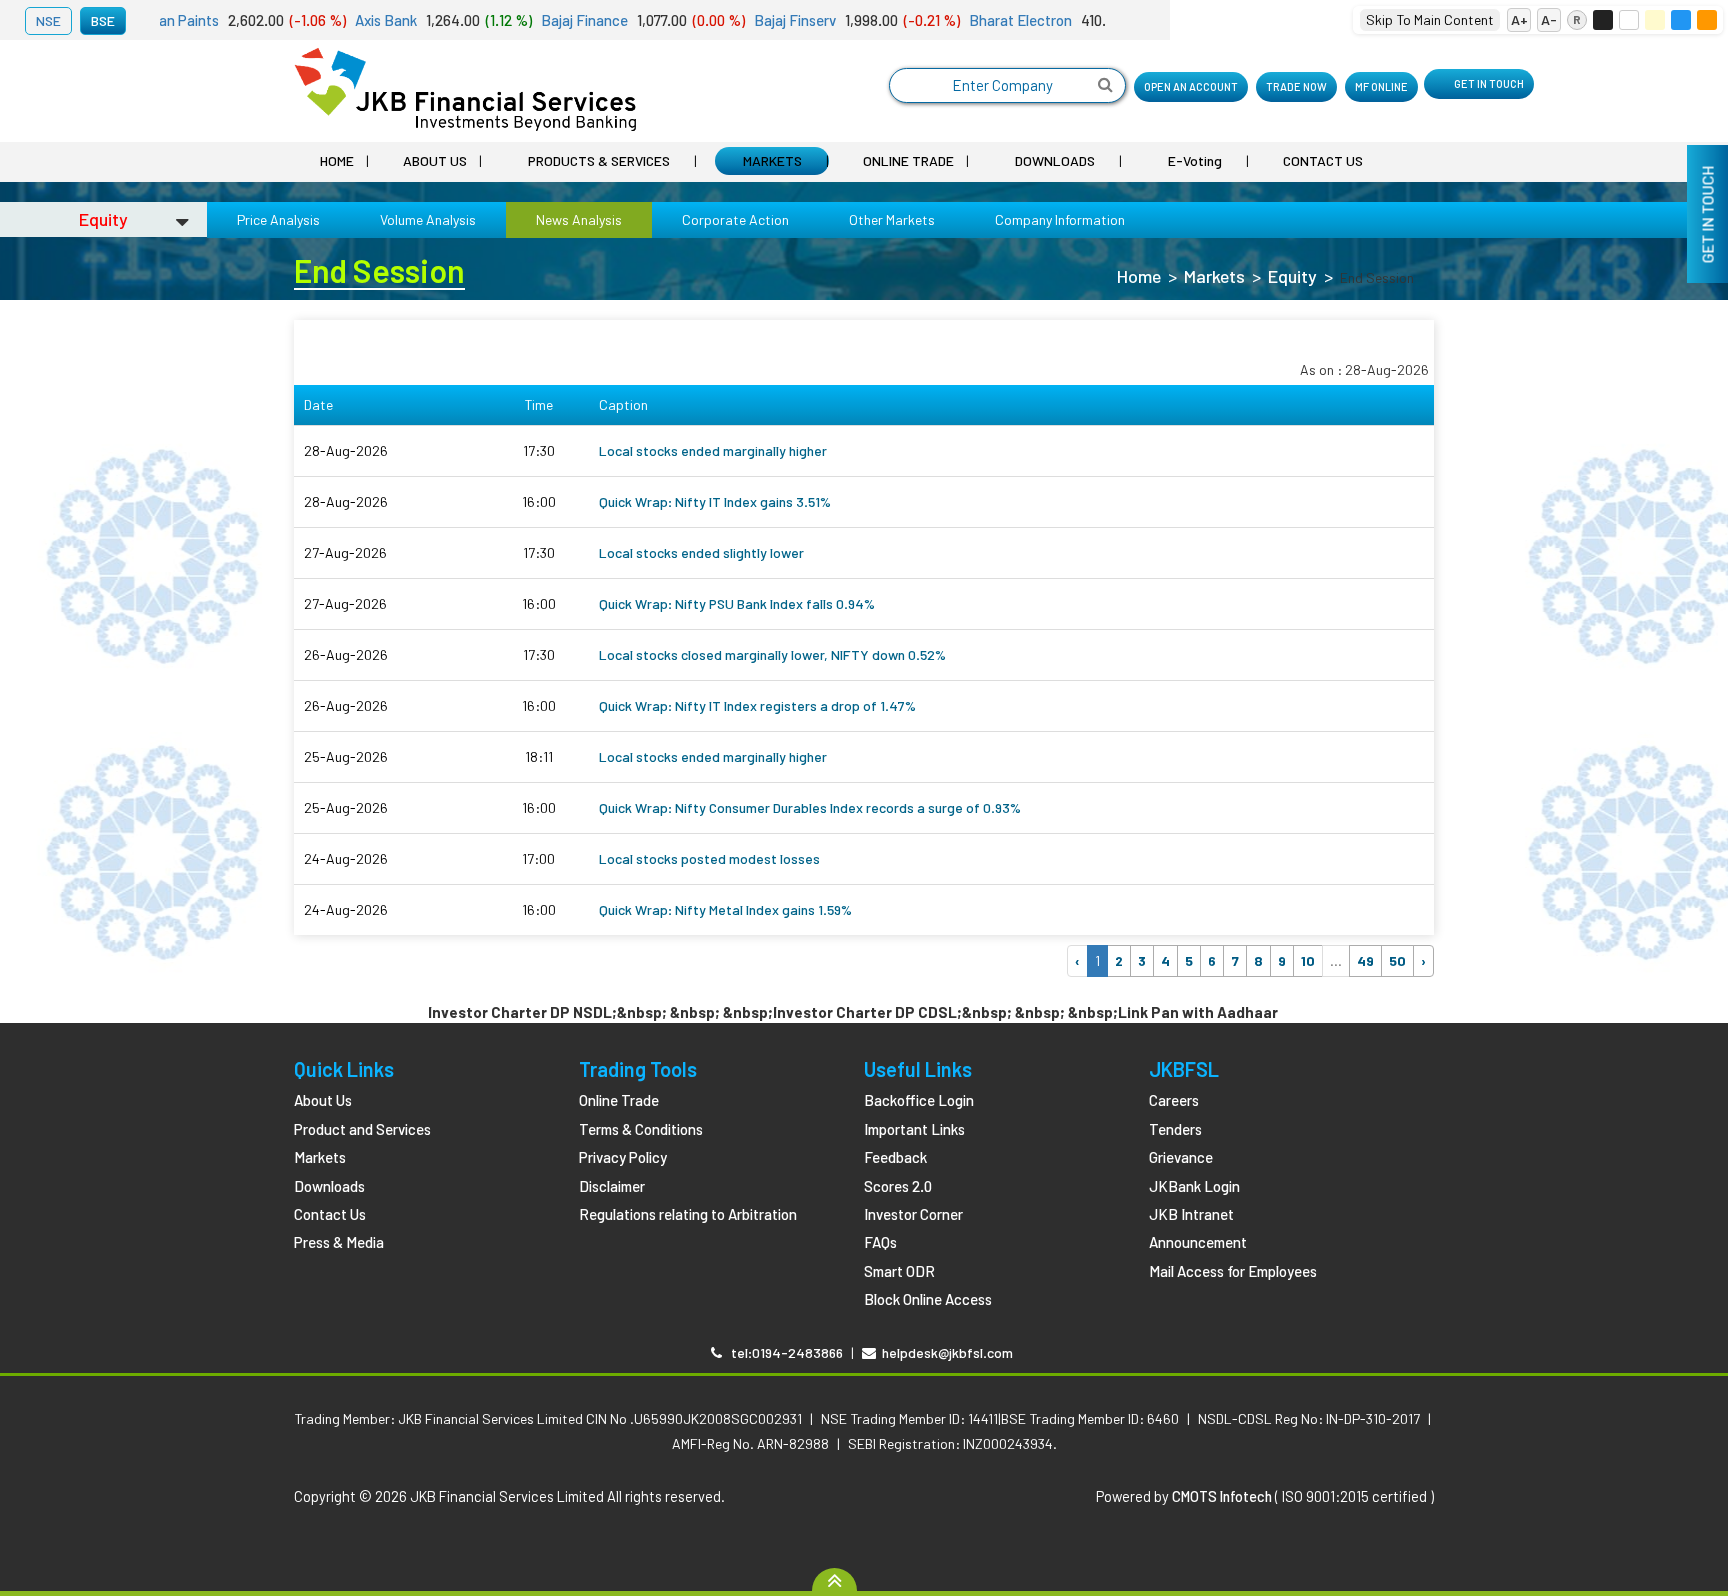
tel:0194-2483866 (782, 1352)
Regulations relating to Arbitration (688, 1214)
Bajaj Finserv (753, 20)
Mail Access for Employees (1233, 1271)
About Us (323, 1100)
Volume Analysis (428, 219)
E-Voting (1195, 160)
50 (1397, 960)
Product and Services (362, 1129)
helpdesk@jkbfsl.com (944, 1352)
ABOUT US (435, 160)
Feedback (895, 1157)
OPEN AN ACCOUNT (1191, 86)
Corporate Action (735, 219)
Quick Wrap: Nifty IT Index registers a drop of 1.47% (757, 705)
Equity (1292, 276)
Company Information (1060, 219)
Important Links (914, 1129)
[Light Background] (1629, 20)
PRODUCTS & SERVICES (599, 160)
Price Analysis (278, 219)
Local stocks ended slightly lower (701, 552)
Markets (1214, 276)
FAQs (880, 1242)
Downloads (329, 1186)
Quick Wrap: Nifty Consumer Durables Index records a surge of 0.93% (810, 807)
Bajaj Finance (543, 20)
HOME (337, 160)
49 (1365, 960)
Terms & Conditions (641, 1129)
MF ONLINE (1381, 86)
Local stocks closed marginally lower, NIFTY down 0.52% (772, 654)
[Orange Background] (1707, 20)
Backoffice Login (919, 1100)
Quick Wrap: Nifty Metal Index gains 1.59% (725, 909)
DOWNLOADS (1055, 160)
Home (1139, 276)
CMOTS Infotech (1222, 1496)
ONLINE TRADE (908, 160)
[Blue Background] (1681, 20)
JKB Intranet (1191, 1214)
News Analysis (579, 219)
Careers (1174, 1100)
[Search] (1105, 85)
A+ (1519, 19)
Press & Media (339, 1242)
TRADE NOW (1296, 86)
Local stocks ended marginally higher (713, 450)
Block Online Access (928, 1299)
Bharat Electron (979, 20)
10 (1308, 960)
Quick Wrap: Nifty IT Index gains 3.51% (715, 501)
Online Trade (619, 1100)
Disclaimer (612, 1186)
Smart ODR (899, 1271)
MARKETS (772, 160)
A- (1549, 19)
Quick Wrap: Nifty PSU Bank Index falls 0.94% (737, 603)
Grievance (1181, 1157)
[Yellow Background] (1655, 20)
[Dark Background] (1603, 20)
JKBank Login (1194, 1186)
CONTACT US (1323, 160)
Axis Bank (344, 20)
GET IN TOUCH (1489, 83)
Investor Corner (913, 1214)
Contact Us (330, 1214)
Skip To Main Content (1430, 19)
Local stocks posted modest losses (709, 858)
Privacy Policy (623, 1157)
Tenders (1175, 1129)
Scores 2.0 (898, 1186)
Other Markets (892, 219)
